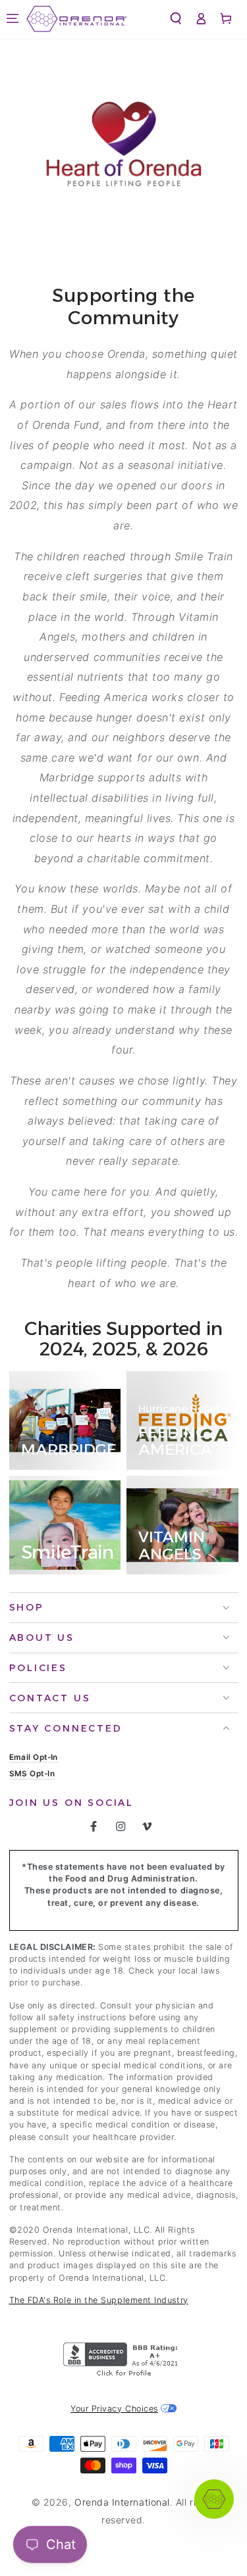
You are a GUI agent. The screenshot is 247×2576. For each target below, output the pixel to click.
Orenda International (122, 2502)
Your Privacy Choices (114, 2409)
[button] (13, 19)
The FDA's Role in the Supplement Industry (99, 2300)
